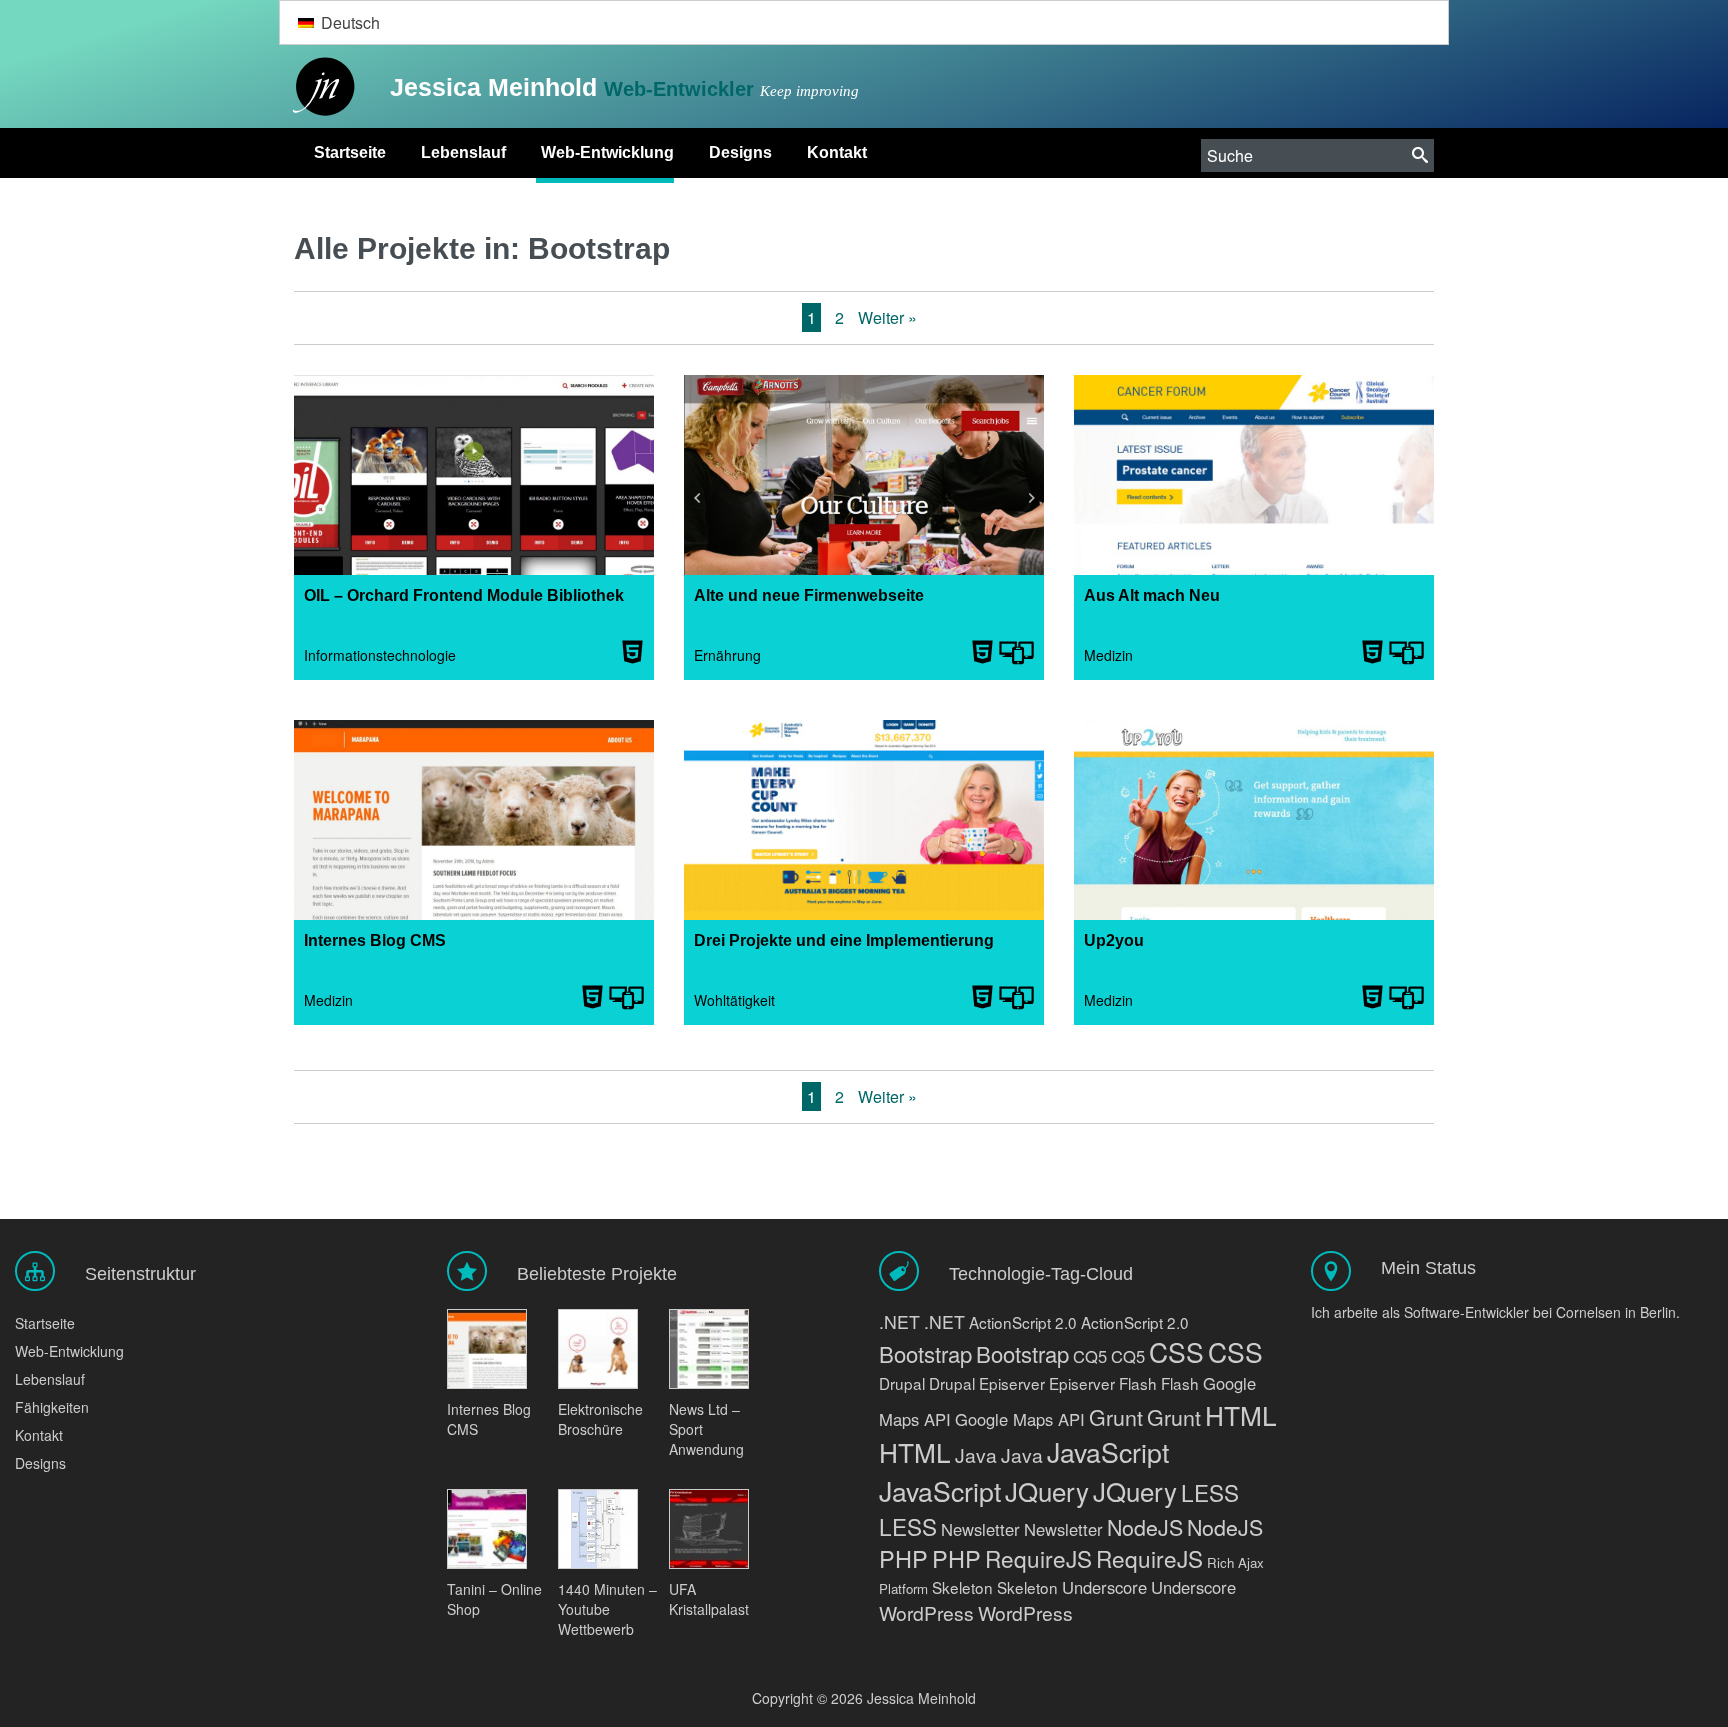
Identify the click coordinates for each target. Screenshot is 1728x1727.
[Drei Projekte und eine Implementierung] (864, 829)
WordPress (926, 1612)
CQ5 (1090, 1356)
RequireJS (1038, 1558)
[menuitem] (338, 22)
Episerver (1012, 1383)
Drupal (902, 1383)
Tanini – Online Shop (494, 1599)
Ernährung (727, 655)
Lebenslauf (463, 152)
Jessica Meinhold (497, 87)
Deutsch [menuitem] (350, 22)
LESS (1210, 1492)
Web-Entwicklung (607, 152)
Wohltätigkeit (734, 1000)
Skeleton (962, 1587)
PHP (903, 1558)
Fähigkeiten (52, 1407)
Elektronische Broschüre (600, 1419)
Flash (1138, 1383)
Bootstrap (925, 1353)
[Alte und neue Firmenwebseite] (864, 484)
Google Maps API (1020, 1419)
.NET (899, 1321)
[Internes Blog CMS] (474, 829)
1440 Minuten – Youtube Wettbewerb (607, 1609)
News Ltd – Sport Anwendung (706, 1429)
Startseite (350, 152)
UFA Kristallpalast (709, 1599)
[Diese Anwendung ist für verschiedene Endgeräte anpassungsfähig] (1016, 651)
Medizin (1108, 655)
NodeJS (1145, 1526)
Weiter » (887, 317)
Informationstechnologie (380, 655)
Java (976, 1454)
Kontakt (837, 152)
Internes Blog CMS (489, 1419)
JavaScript (1108, 1451)
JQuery (1047, 1490)
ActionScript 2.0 (1023, 1322)
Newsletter (980, 1529)
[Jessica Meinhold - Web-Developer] (319, 87)
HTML (1241, 1414)
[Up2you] (1254, 829)
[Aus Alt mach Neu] (1254, 484)
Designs (740, 152)
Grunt (1116, 1416)
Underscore (1104, 1587)
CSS (1176, 1352)
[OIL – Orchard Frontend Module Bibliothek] (474, 484)
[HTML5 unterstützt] (632, 651)
